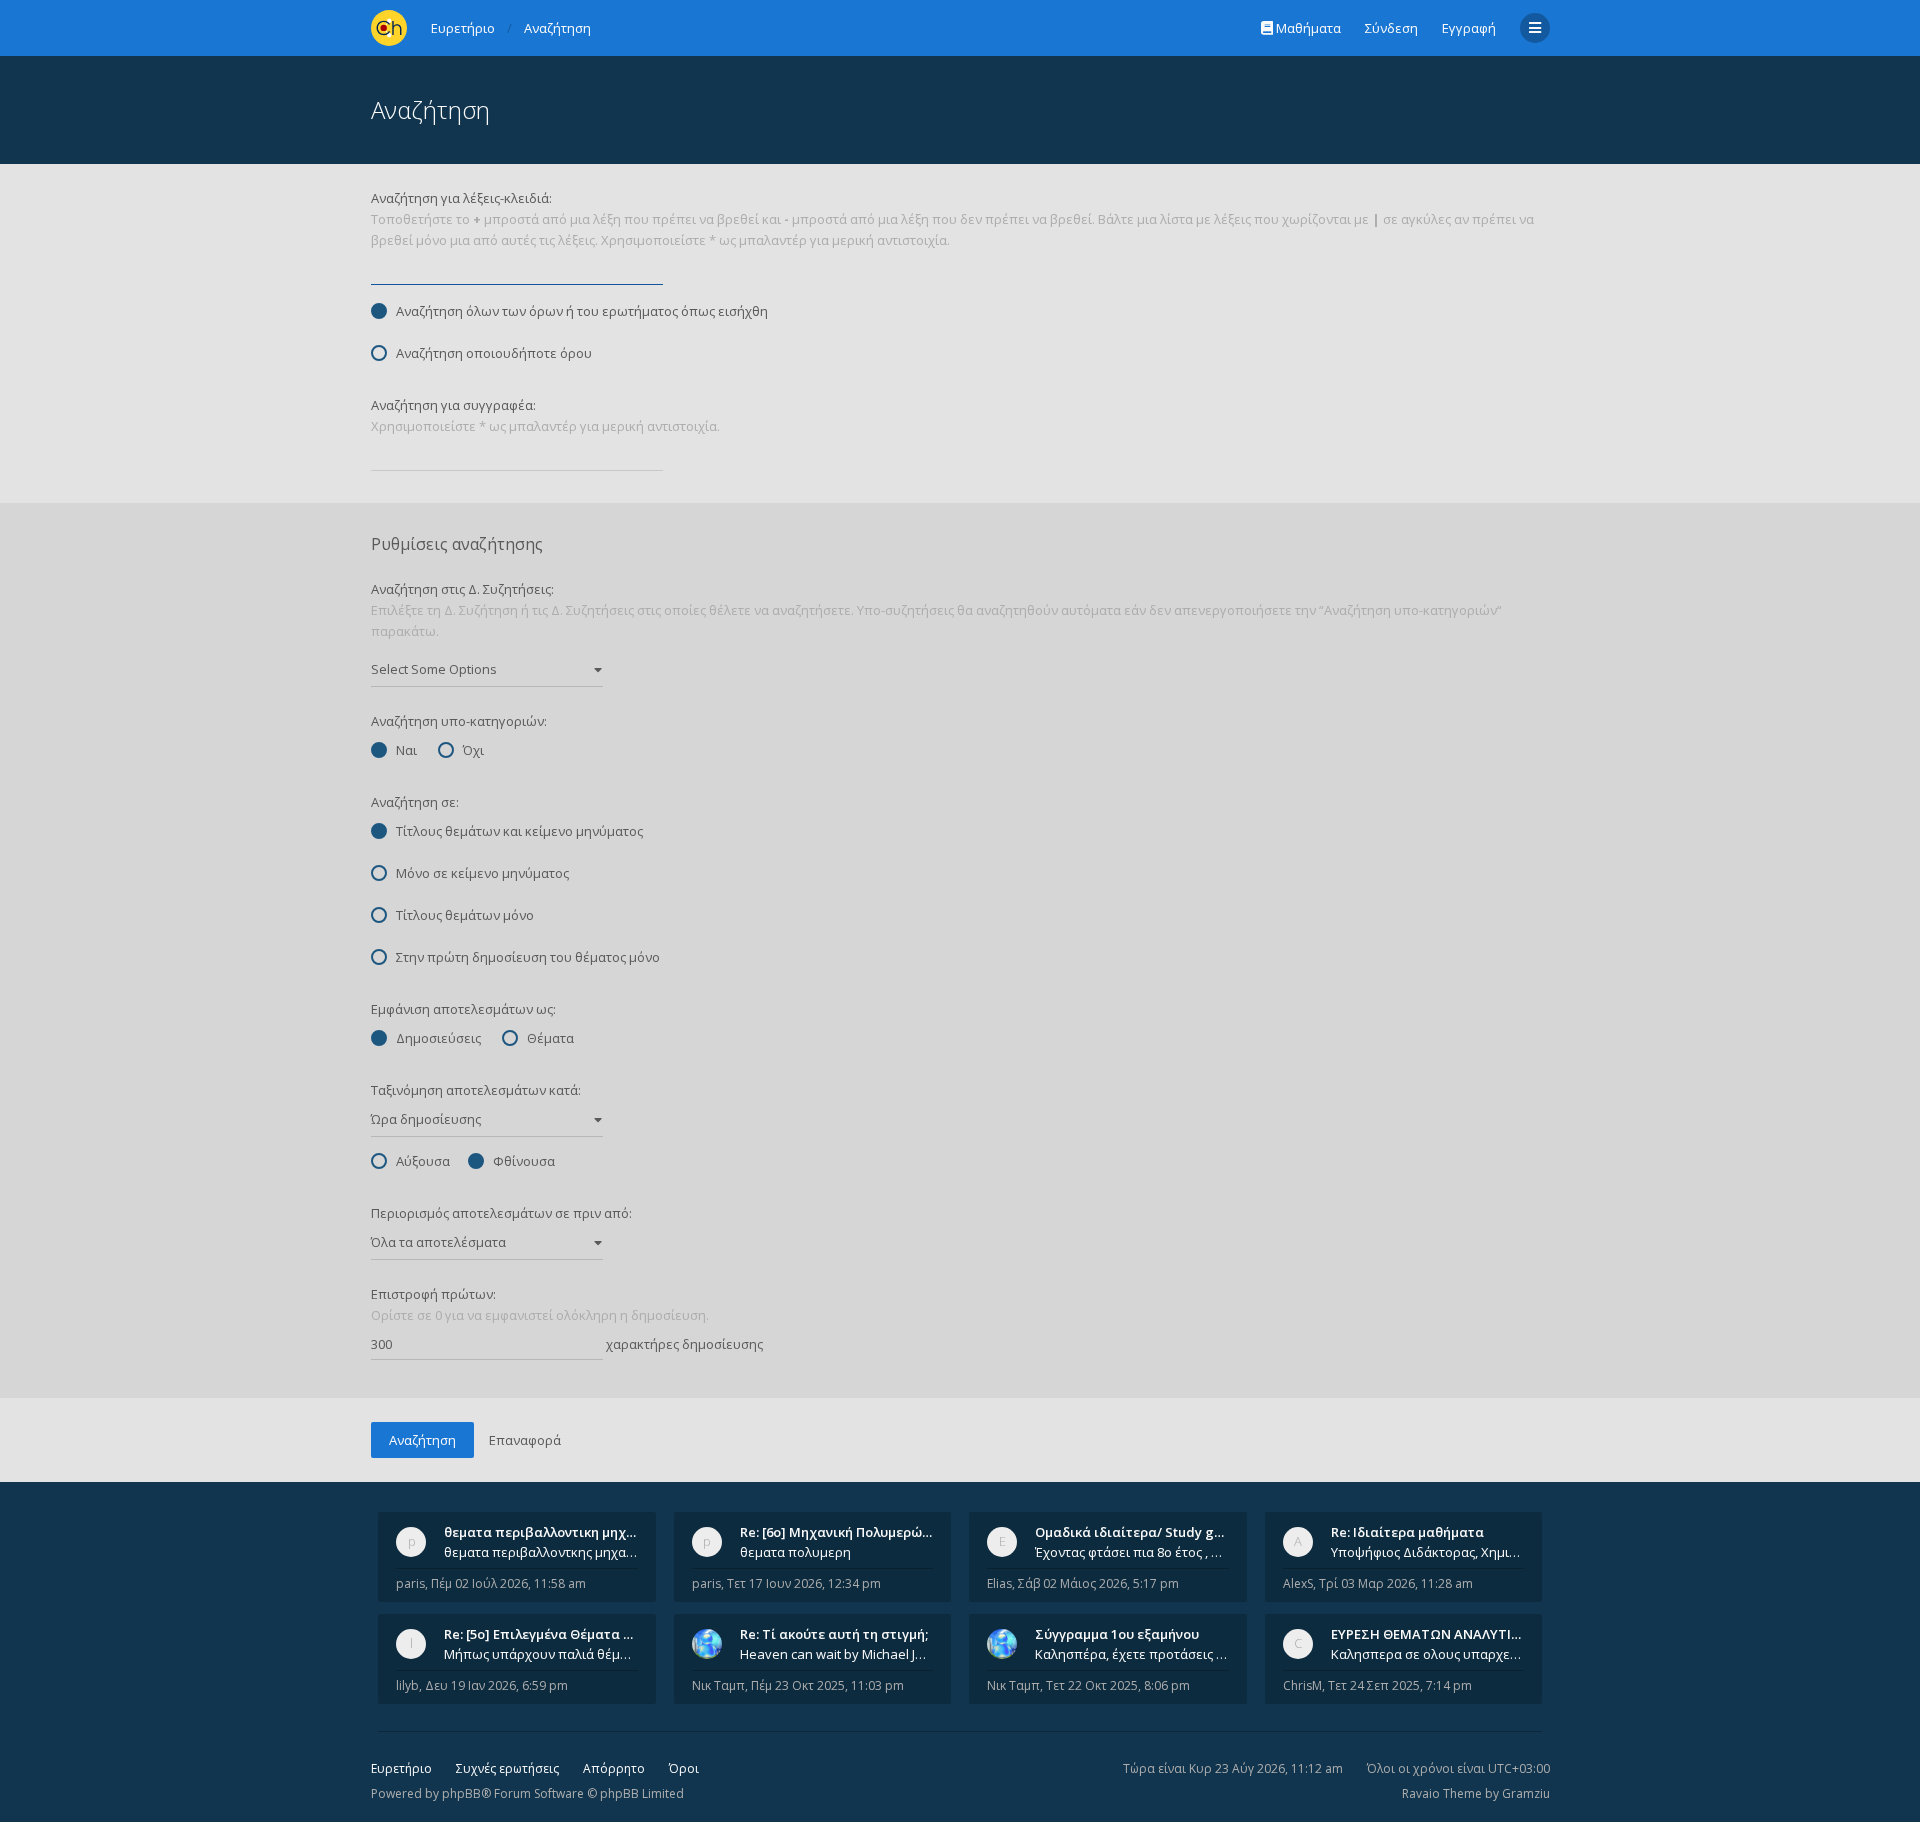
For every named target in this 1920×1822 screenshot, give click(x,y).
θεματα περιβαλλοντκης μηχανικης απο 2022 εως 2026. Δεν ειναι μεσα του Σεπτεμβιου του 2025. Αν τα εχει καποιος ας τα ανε (541, 1552)
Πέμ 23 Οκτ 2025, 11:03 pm (827, 1685)
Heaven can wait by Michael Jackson (837, 1654)
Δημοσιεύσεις (438, 1038)
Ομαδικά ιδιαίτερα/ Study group (1139, 1532)
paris (410, 1583)
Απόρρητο (614, 1768)
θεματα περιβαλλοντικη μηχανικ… (554, 1532)
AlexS (1298, 1583)
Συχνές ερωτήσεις (507, 1768)
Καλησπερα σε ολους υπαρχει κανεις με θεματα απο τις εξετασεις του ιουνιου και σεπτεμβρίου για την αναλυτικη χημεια (1428, 1654)
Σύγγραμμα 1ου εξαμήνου (1117, 1634)
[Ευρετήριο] (389, 28)
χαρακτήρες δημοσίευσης (683, 1344)
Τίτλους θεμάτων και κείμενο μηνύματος (519, 831)
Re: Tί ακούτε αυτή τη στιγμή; (834, 1634)
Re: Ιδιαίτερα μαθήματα (1407, 1532)
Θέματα (550, 1038)
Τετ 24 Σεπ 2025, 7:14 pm (1400, 1685)
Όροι (684, 1768)
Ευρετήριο (401, 1768)
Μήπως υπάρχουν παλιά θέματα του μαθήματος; (541, 1654)
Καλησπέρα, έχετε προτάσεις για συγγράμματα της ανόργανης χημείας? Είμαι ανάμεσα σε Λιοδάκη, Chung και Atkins (1132, 1654)
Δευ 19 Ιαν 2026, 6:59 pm (496, 1685)
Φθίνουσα (524, 1161)
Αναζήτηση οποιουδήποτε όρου (494, 353)
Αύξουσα (423, 1161)
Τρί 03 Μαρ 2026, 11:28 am (1396, 1583)
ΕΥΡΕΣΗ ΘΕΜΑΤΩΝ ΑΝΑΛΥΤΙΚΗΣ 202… (1451, 1634)
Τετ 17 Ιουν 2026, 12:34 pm (804, 1583)
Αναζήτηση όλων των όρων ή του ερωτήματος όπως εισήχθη (582, 311)
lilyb (407, 1685)
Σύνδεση (1391, 28)
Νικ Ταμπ (718, 1685)
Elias (999, 1583)
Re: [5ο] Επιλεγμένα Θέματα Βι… (545, 1634)
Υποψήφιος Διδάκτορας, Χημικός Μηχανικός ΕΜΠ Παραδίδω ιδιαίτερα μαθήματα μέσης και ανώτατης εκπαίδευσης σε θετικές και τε (1428, 1552)
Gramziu (1526, 1793)
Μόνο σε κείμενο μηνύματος (482, 873)
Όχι (473, 750)
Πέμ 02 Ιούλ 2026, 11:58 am (508, 1583)
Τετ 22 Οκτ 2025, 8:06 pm (1118, 1685)
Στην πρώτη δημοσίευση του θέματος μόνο (528, 957)
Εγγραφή (1469, 28)
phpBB (461, 1793)
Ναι (406, 750)
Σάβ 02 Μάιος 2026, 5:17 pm (1098, 1583)
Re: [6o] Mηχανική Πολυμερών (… (843, 1532)
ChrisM (1302, 1685)
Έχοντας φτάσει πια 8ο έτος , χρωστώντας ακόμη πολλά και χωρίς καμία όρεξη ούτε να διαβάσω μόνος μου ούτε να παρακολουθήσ (1132, 1552)
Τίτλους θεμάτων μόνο (465, 915)
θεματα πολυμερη (795, 1552)
